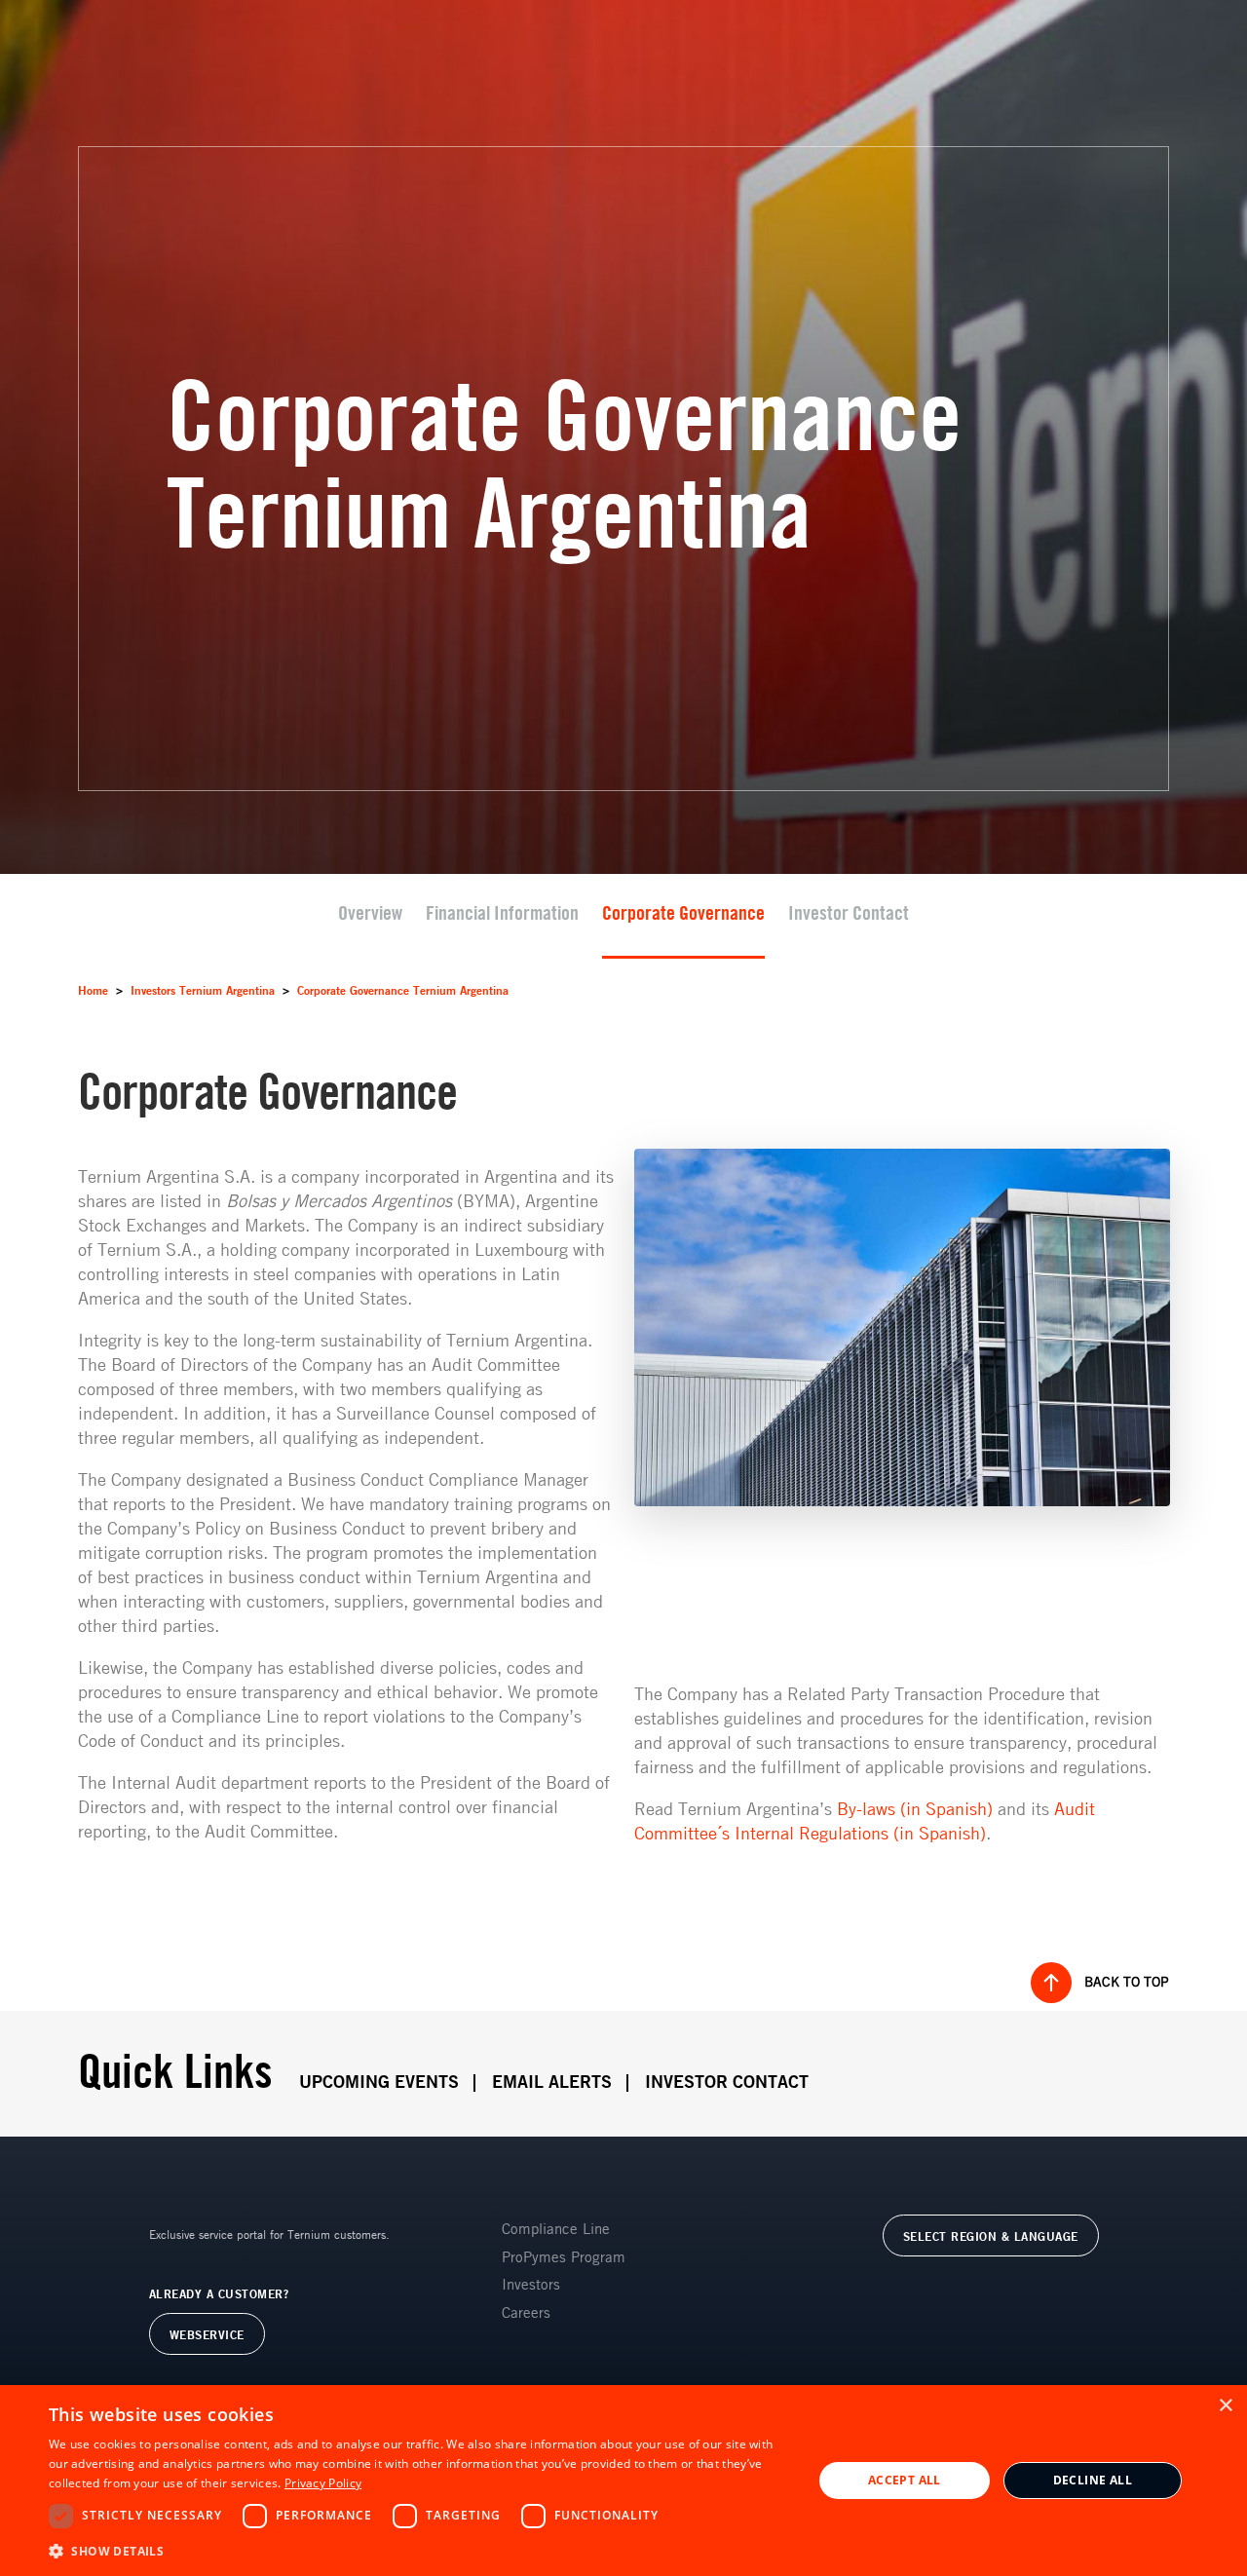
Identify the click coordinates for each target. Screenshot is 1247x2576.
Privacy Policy (323, 2483)
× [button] (1225, 2406)
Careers (526, 2313)
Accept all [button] (905, 2480)
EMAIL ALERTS (552, 2083)
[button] (419, 2550)
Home (93, 991)
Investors (531, 2285)
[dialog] (623, 2481)
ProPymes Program (564, 2258)
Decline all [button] (1093, 2480)
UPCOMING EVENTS (379, 2083)
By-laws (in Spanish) (915, 1810)
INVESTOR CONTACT (727, 2083)
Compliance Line (556, 2230)
